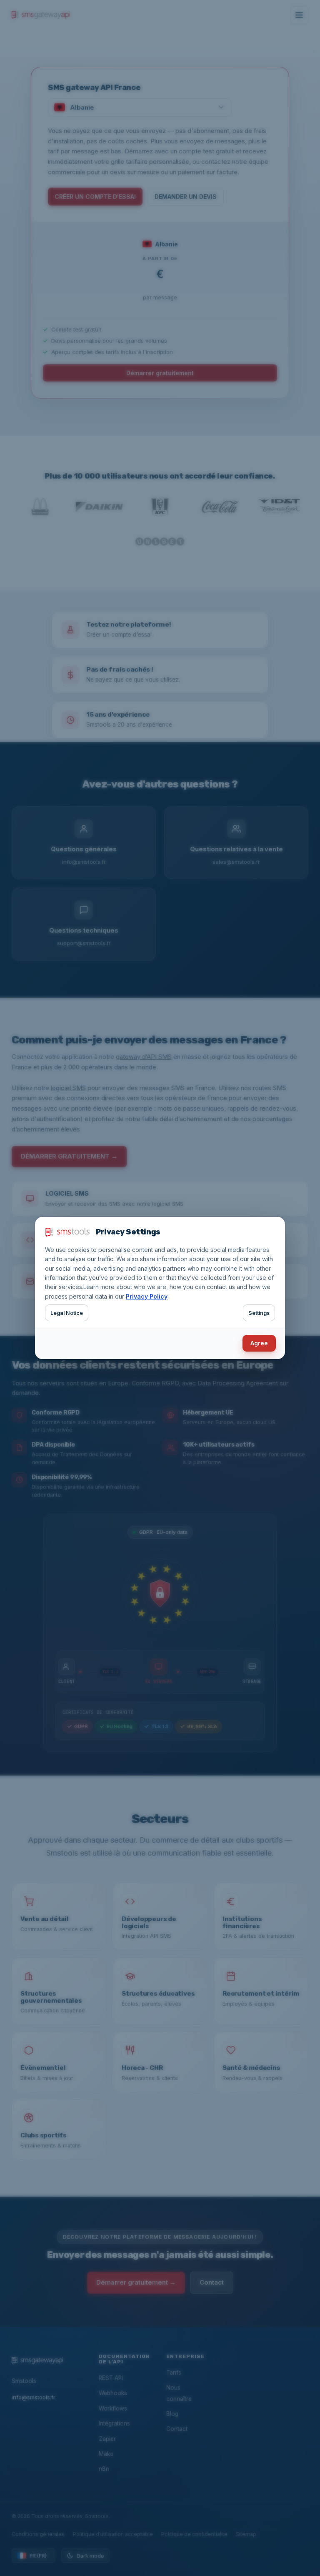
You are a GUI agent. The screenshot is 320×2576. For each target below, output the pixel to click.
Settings (259, 1313)
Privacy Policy (147, 1296)
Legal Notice (67, 1313)
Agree (259, 1343)
